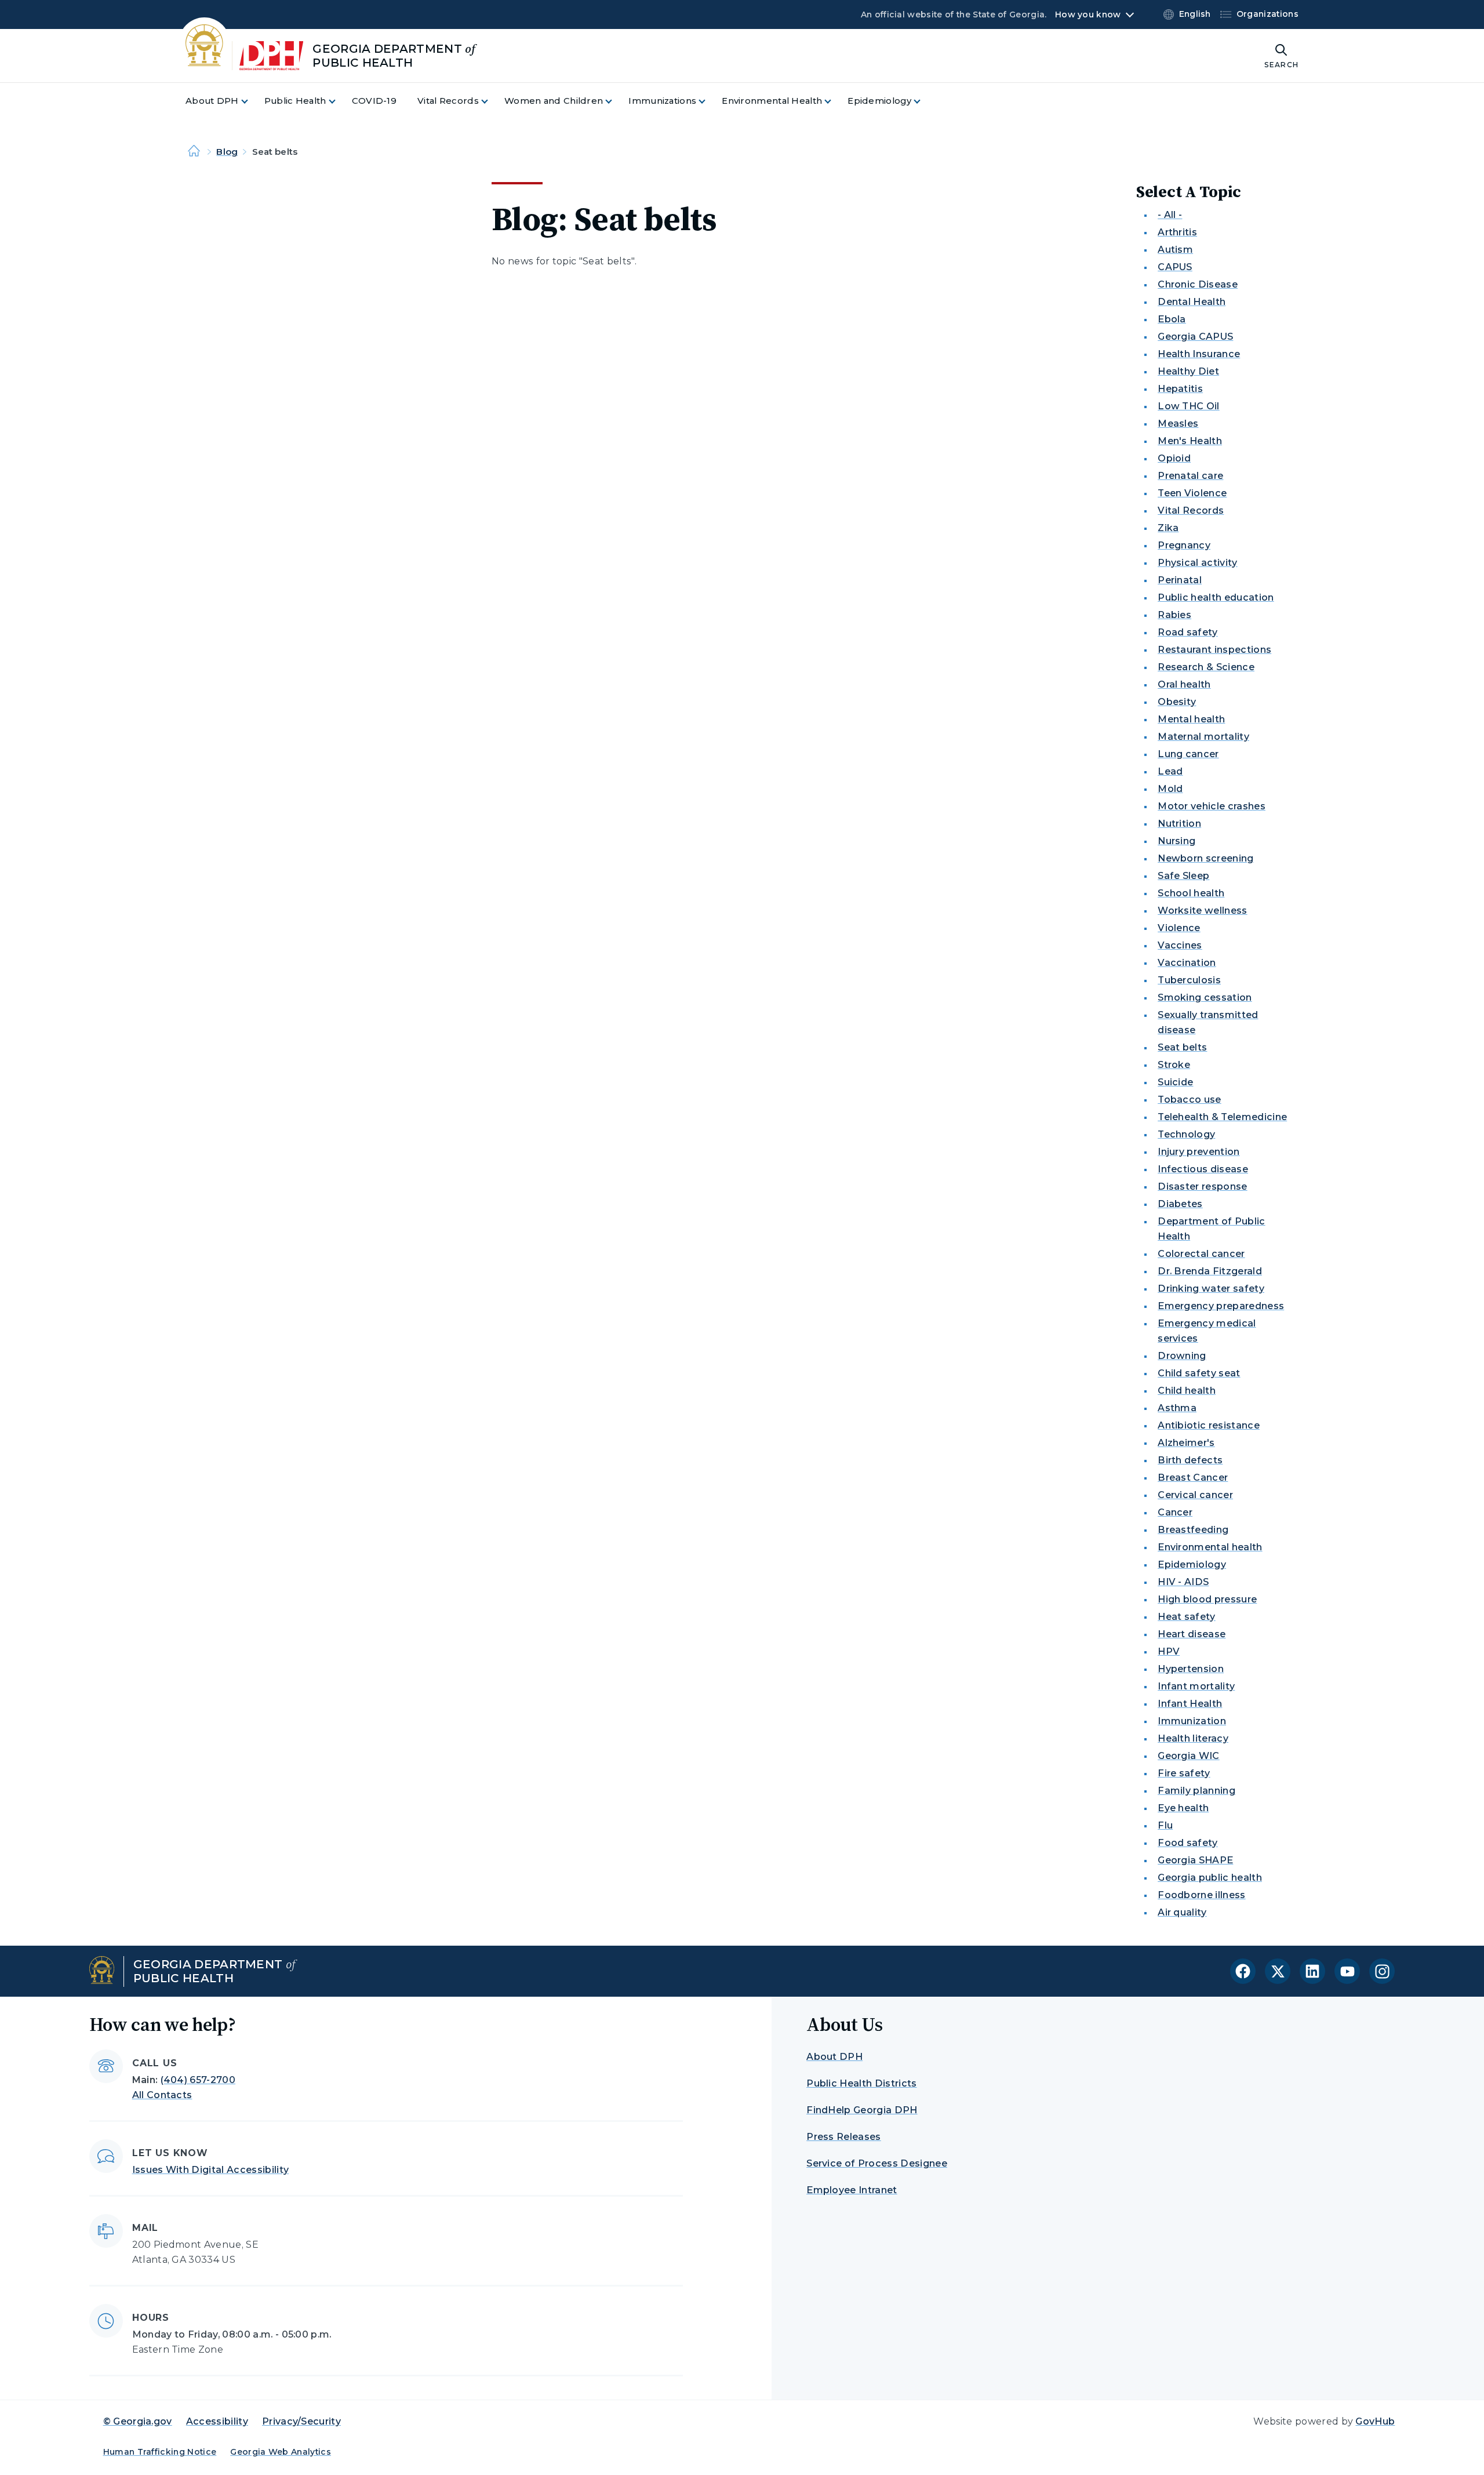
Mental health (1191, 719)
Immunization (1192, 1721)
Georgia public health (1210, 1878)
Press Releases (843, 2137)
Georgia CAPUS (1195, 337)
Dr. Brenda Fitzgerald (1210, 1271)
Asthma (1177, 1408)
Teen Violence (1192, 493)
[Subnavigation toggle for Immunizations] (709, 101)
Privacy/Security (301, 2421)
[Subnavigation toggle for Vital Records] (492, 101)
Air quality (1182, 1912)
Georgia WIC (1189, 1756)
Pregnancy (1184, 545)
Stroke (1174, 1065)
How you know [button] (1088, 14)
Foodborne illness (1201, 1895)
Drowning (1182, 1356)
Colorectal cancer (1201, 1254)
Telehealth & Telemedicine (1222, 1117)
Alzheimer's (1186, 1443)
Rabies (1174, 615)
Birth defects (1190, 1460)
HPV (1169, 1651)
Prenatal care (1190, 476)
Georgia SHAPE (1195, 1860)
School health (1191, 893)
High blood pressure (1207, 1599)
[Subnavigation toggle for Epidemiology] (924, 101)
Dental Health (1192, 302)
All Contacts (162, 2095)
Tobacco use (1190, 1100)
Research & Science (1206, 667)
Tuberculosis (1189, 980)
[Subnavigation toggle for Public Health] (339, 101)
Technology (1186, 1134)
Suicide (1175, 1082)
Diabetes (1180, 1204)
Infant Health (1190, 1704)
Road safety (1188, 632)
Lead (1170, 771)
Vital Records (1191, 510)
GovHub (1375, 2421)
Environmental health (1210, 1547)
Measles (1178, 424)
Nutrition (1179, 824)
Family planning (1196, 1791)
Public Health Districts (861, 2083)
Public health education (1216, 597)
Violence (1179, 928)
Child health (1187, 1391)
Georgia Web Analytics (281, 2452)
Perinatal (1180, 580)
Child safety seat (1199, 1373)
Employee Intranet (852, 2190)
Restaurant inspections (1214, 650)
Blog (227, 152)
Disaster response (1202, 1186)
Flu (1165, 1825)
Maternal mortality (1203, 737)
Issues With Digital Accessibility (211, 2170)
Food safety (1188, 1843)
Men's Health (1190, 441)
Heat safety (1187, 1617)
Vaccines (1180, 945)
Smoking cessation (1205, 997)
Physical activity (1197, 563)
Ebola (1172, 319)
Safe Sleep (1183, 876)
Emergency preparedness (1221, 1306)
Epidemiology (1192, 1564)
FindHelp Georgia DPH (862, 2110)
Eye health (1183, 1808)
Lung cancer (1188, 754)
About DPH (834, 2057)
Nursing (1176, 841)
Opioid (1174, 458)
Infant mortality (1196, 1686)
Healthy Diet (1188, 371)
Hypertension (1191, 1669)
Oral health (1184, 684)
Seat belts (1182, 1047)
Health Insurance (1199, 354)
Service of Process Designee (877, 2163)
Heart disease (1192, 1634)
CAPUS (1175, 267)
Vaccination (1187, 963)
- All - (1170, 215)
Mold (1170, 789)
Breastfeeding (1193, 1530)
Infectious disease (1203, 1169)
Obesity (1177, 702)
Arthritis (1177, 232)
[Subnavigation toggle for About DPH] (252, 101)
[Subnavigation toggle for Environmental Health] (835, 101)
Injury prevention (1199, 1152)
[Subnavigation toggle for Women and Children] (616, 101)
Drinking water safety (1211, 1289)
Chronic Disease (1198, 284)
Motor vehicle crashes (1212, 806)
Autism (1175, 250)
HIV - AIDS (1183, 1582)
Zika (1168, 528)
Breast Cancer (1193, 1478)
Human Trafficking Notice (160, 2452)
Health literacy (1193, 1738)
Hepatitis (1180, 389)
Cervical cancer (1195, 1495)
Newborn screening (1205, 858)
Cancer (1175, 1512)
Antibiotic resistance (1209, 1425)
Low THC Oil (1189, 406)
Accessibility (217, 2421)
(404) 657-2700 (198, 2080)
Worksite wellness (1202, 911)
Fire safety (1184, 1773)
